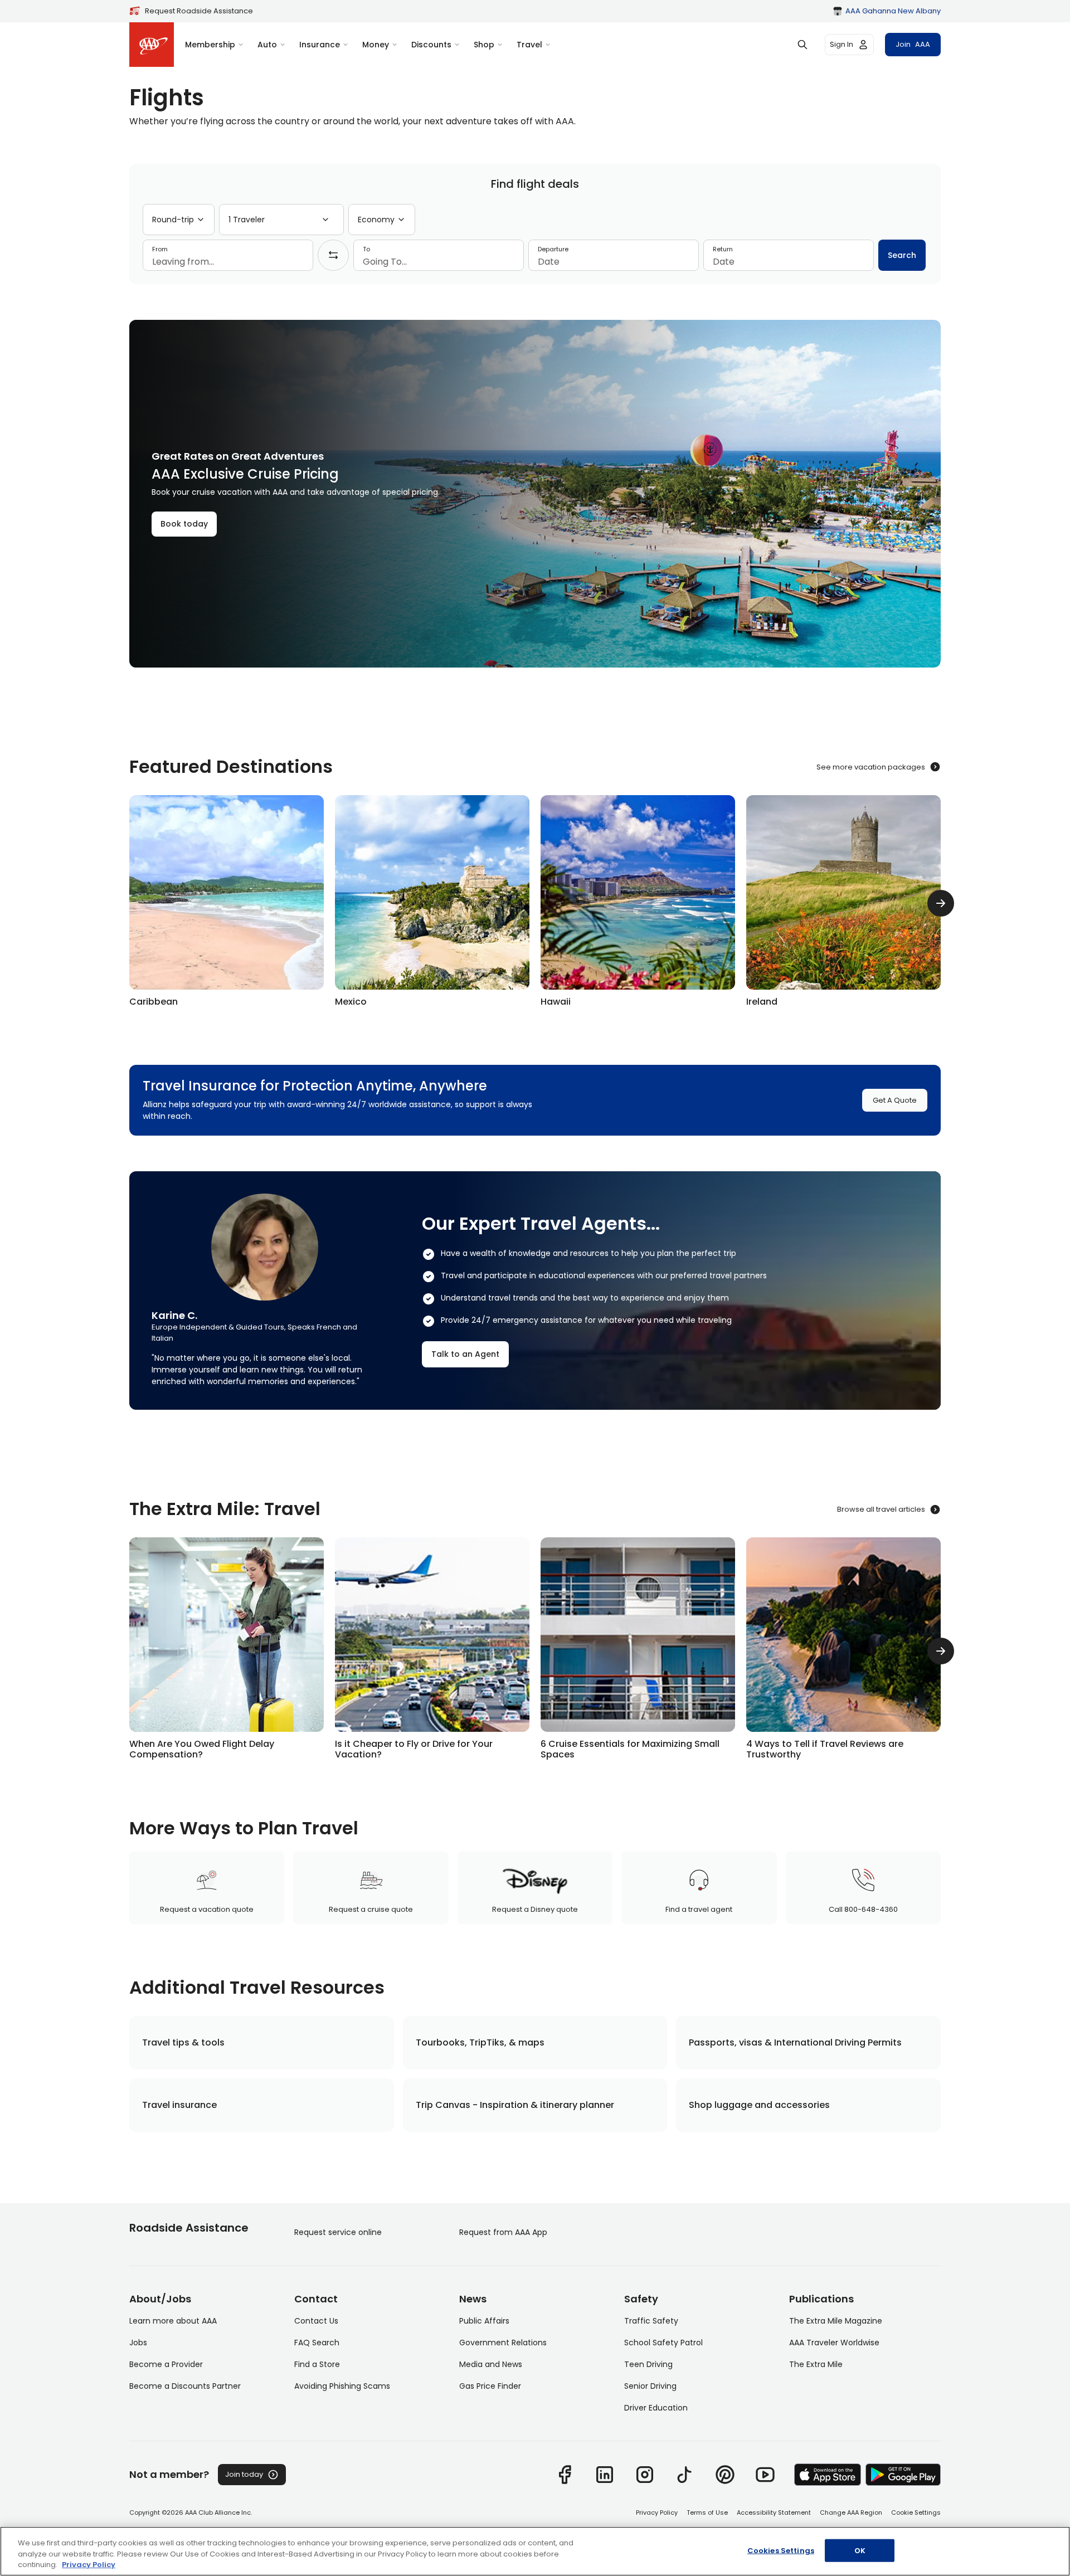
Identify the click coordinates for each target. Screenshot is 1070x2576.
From (160, 249)
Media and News (491, 2364)
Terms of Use (707, 2512)
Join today (244, 2474)
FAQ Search (317, 2343)
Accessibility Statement (774, 2512)
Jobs (138, 2343)
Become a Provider (166, 2364)
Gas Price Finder (490, 2386)
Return (723, 249)
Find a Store (317, 2364)
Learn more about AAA (173, 2321)
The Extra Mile (816, 2364)
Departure (553, 249)
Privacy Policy (657, 2512)
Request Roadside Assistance (199, 11)
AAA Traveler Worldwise (834, 2343)
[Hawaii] (638, 903)
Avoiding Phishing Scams (342, 2386)
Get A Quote (895, 1100)
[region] (535, 2551)
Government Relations (503, 2343)
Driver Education (656, 2408)
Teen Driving (648, 2364)
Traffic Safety (651, 2321)
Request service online (338, 2232)
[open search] (802, 45)
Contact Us (316, 2321)
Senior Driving (650, 2386)
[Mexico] (432, 903)
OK (860, 2550)
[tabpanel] (535, 237)
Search (902, 255)
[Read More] (227, 1651)
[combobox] (179, 220)
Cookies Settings (781, 2550)
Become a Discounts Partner (185, 2386)
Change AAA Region (851, 2512)
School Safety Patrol (663, 2343)
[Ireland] (843, 903)
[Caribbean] (227, 903)
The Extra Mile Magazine (836, 2321)
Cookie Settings (916, 2512)
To (366, 249)
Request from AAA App (503, 2232)
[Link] (565, 2475)
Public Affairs (484, 2321)
